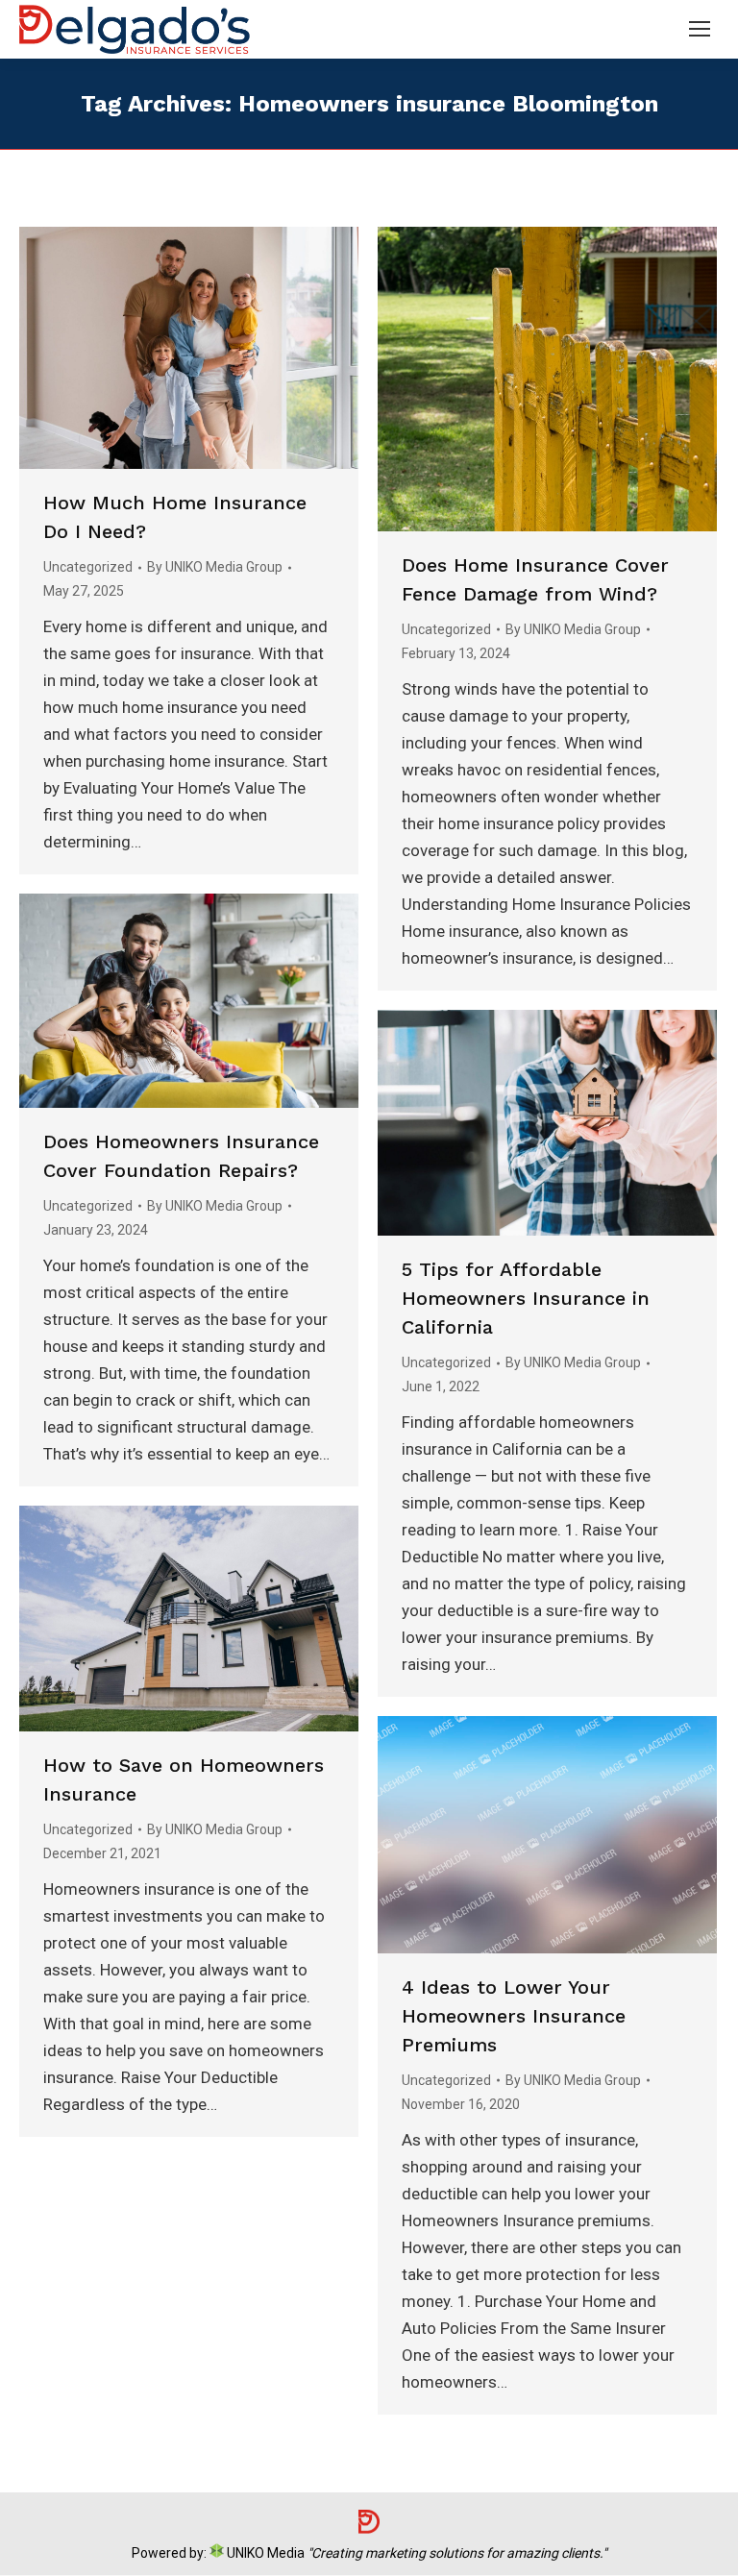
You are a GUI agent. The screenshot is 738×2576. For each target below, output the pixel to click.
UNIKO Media (264, 2553)
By (215, 567)
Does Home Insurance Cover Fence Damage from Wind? (535, 579)
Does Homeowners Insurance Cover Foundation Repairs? (181, 1156)
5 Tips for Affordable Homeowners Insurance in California (526, 1298)
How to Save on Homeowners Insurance (184, 1779)
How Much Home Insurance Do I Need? (175, 517)
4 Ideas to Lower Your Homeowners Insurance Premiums (514, 2016)
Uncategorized (88, 567)
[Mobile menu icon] (700, 29)
